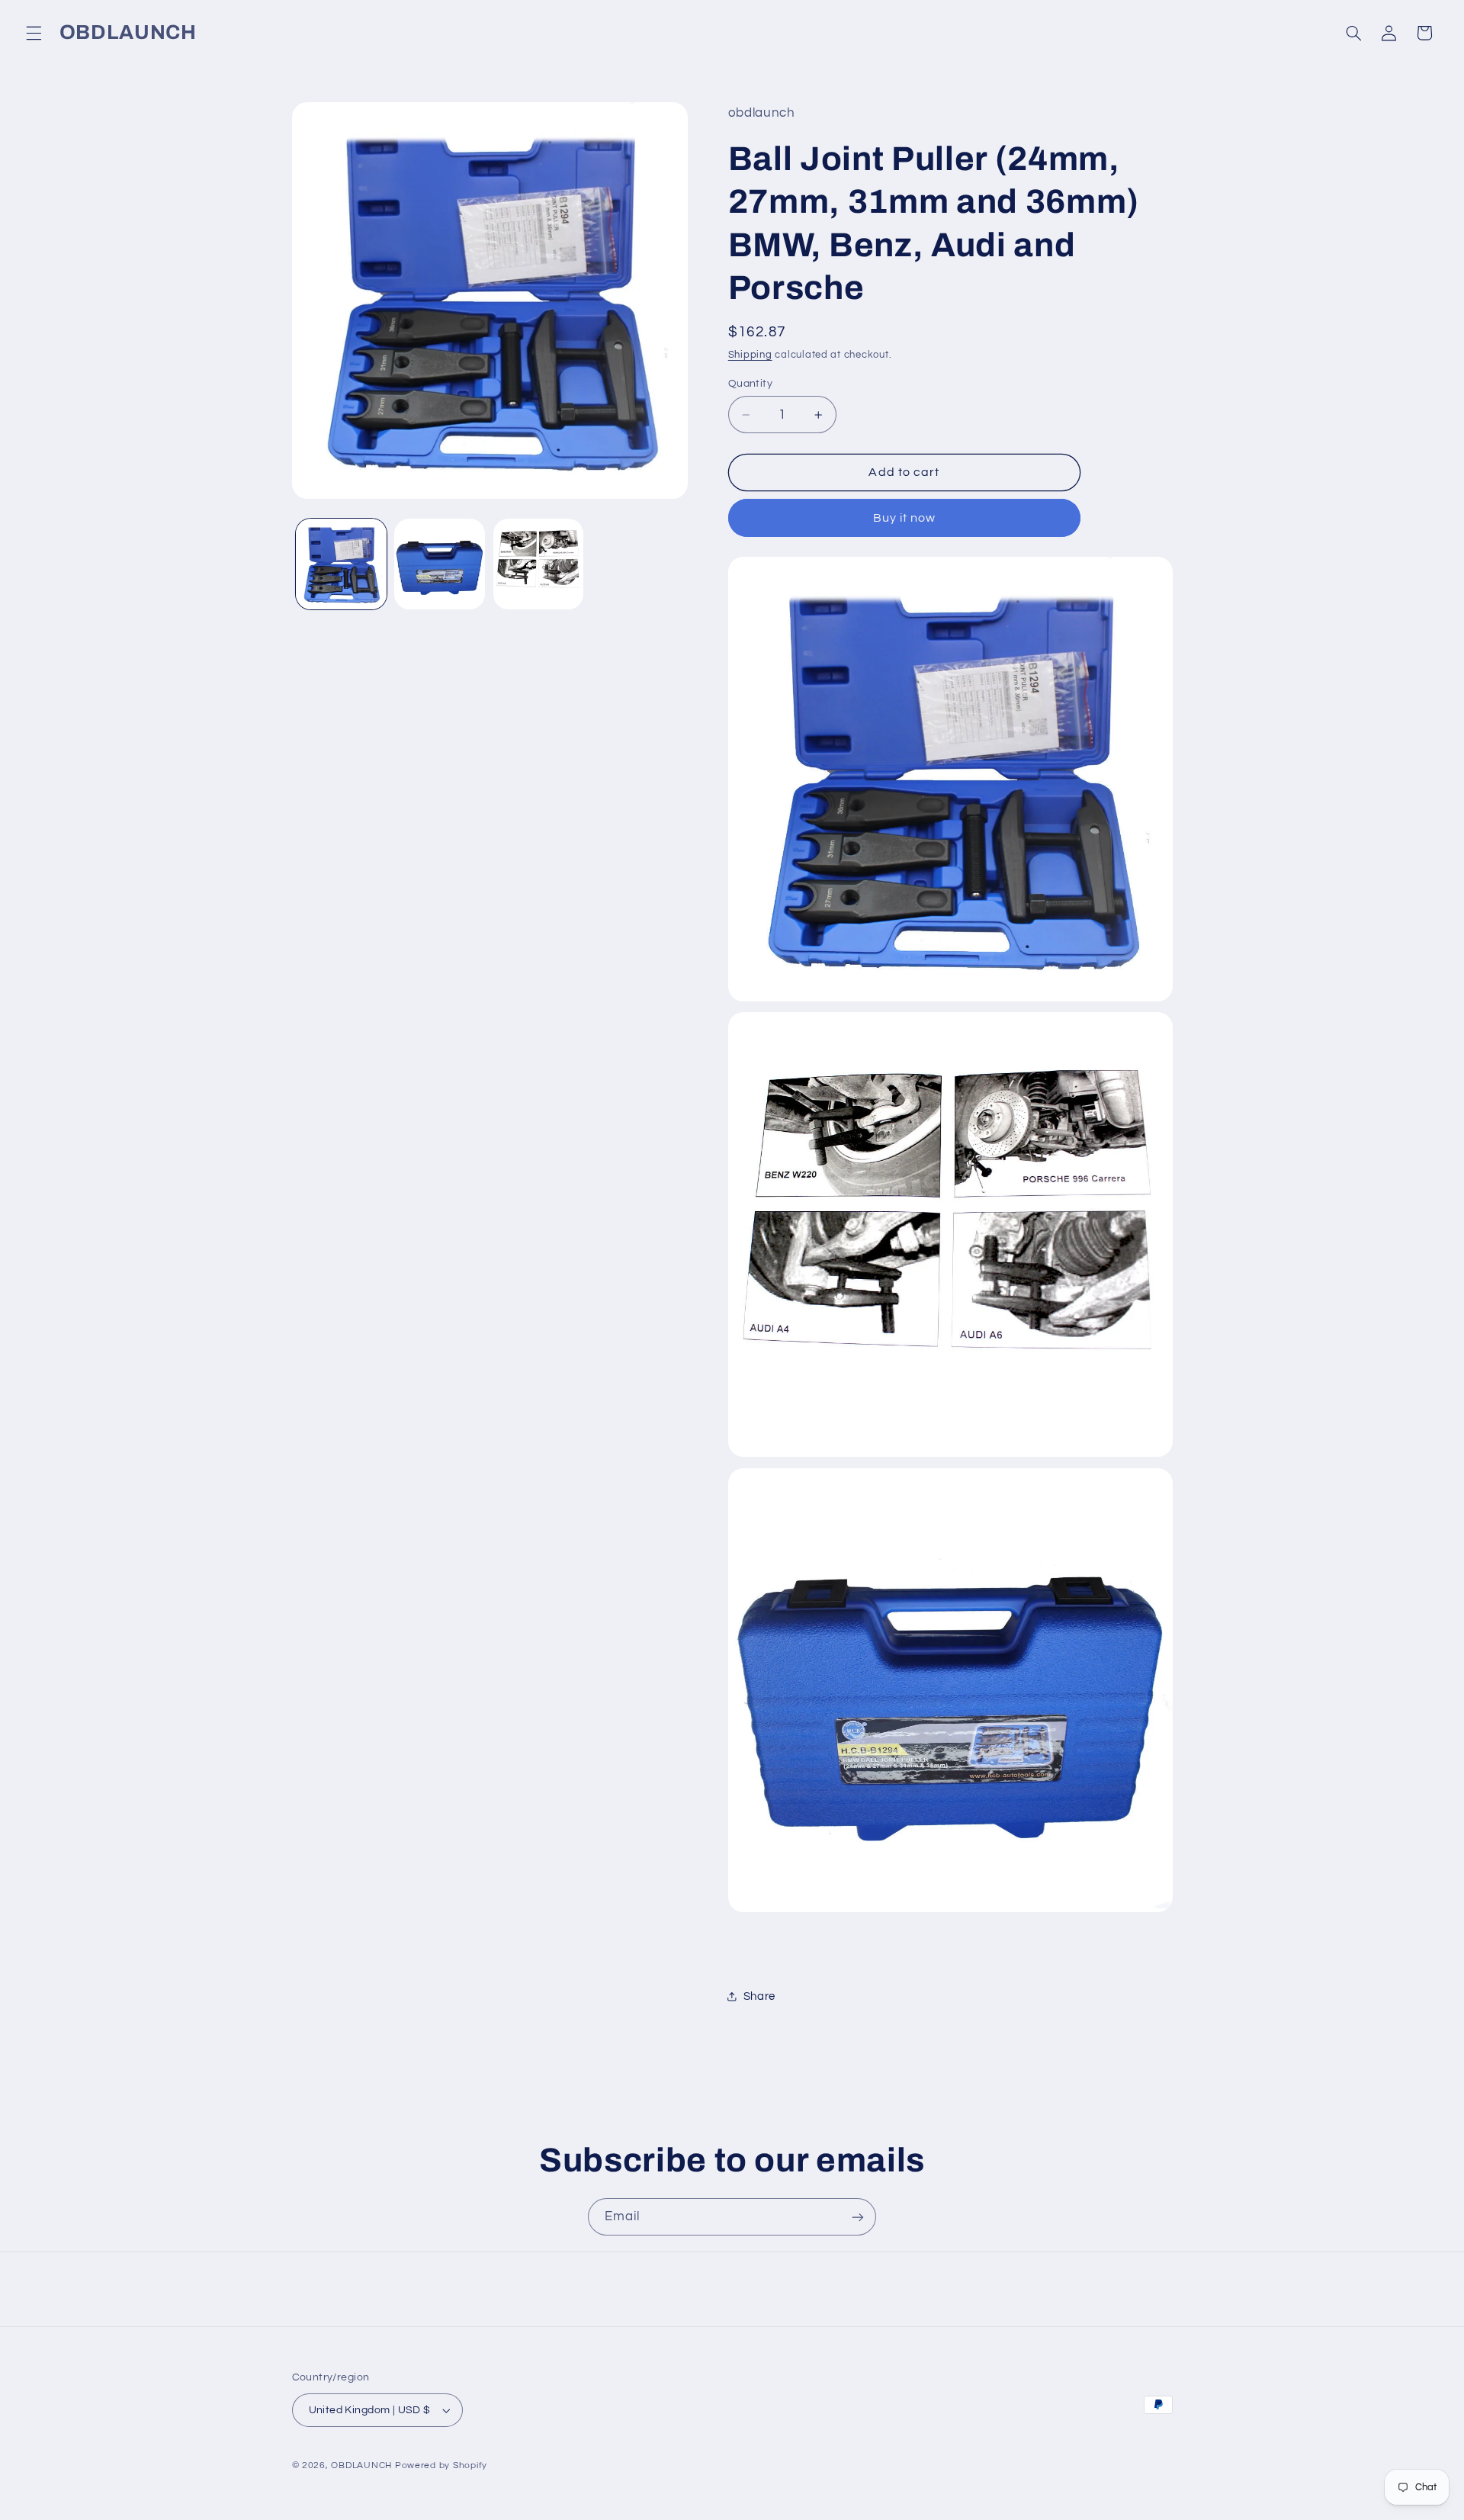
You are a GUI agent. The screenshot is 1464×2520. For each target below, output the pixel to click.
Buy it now (905, 518)
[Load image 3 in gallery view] (539, 564)
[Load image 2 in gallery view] (440, 564)
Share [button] (759, 1996)
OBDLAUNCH (361, 2465)
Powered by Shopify (441, 2465)
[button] (34, 33)
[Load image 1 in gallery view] (341, 564)
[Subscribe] (858, 2217)
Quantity (750, 384)
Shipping (750, 355)
